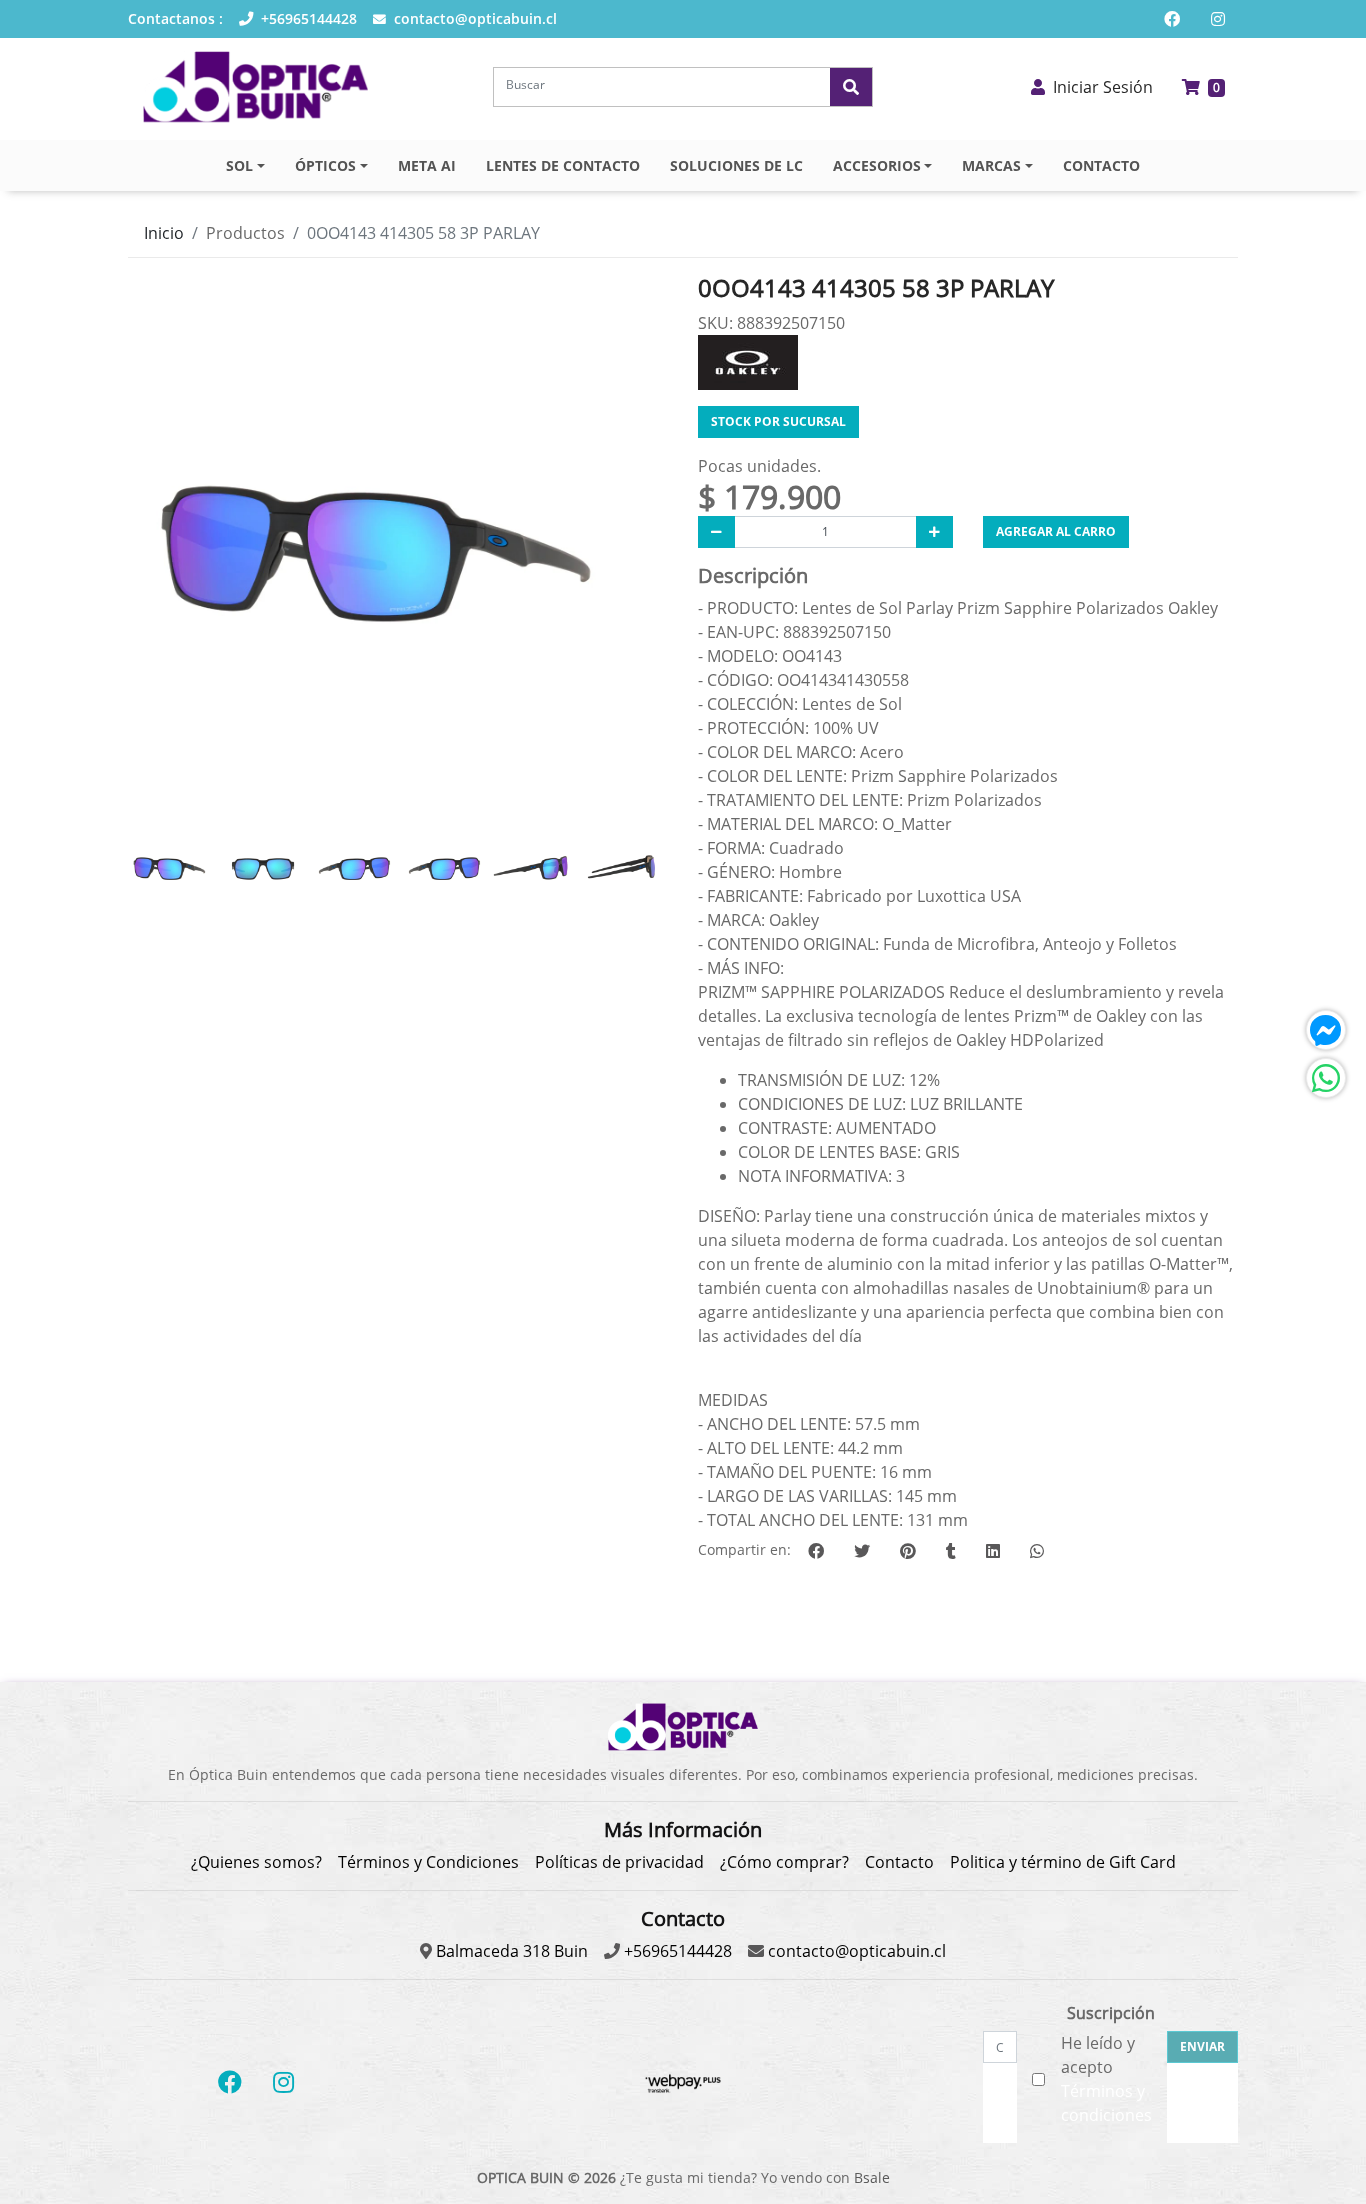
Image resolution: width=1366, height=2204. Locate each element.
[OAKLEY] (748, 360)
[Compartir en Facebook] (816, 1551)
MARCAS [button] (991, 165)
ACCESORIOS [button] (877, 165)
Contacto (899, 1862)
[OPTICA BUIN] (255, 87)
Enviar (1202, 2046)
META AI (427, 165)
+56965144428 (307, 18)
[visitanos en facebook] (1172, 19)
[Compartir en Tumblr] (951, 1551)
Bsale (872, 2177)
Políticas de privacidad (619, 1862)
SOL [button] (239, 165)
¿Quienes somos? (256, 1862)
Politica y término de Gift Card (1063, 1862)
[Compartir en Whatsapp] (1037, 1551)
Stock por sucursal (778, 421)
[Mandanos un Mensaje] (1326, 1030)
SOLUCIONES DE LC (736, 165)
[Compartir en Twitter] (862, 1551)
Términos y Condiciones (428, 1862)
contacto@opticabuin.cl (473, 18)
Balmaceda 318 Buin (510, 1951)
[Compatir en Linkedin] (993, 1551)
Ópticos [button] (325, 165)
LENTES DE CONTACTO (563, 165)
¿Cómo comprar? (784, 1862)
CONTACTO (1101, 165)
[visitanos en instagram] (1218, 19)
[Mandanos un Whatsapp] (1326, 1078)
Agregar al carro (1056, 531)
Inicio (164, 233)
